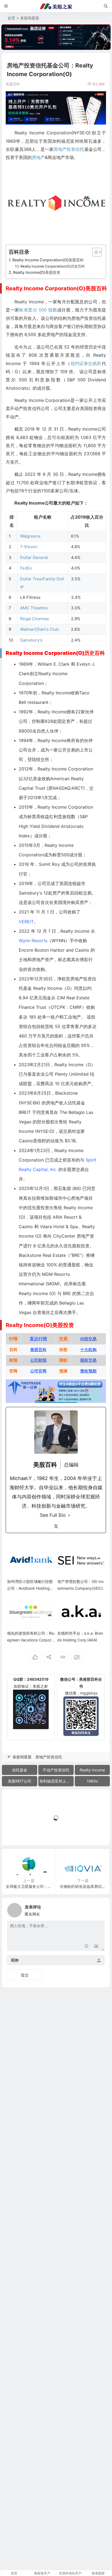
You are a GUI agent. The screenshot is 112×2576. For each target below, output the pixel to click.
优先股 (34, 1208)
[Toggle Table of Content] (94, 252)
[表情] (86, 1946)
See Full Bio (53, 1515)
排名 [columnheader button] (12, 521)
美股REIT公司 (20, 1781)
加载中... (18, 1832)
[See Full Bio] (69, 1515)
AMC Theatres (34, 608)
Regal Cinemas (35, 619)
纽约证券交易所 (86, 363)
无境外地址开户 (70, 2573)
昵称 (15, 1960)
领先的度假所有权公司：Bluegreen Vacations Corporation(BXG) (31, 1640)
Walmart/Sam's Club (39, 629)
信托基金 (20, 1770)
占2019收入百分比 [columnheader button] (87, 521)
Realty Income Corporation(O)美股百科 (48, 260)
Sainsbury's (31, 640)
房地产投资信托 (69, 149)
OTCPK (58, 1007)
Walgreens (30, 536)
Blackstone (66, 1093)
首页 (11, 18)
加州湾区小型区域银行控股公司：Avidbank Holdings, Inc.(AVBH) (30, 1588)
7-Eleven (29, 547)
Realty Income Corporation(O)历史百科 (53, 266)
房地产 (38, 157)
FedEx (26, 568)
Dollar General (34, 557)
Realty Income (92, 1770)
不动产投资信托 (56, 1770)
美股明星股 (30, 18)
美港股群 (98, 2573)
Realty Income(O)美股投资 (37, 272)
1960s (92, 1781)
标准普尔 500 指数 (38, 310)
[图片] (96, 1946)
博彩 (84, 960)
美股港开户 (42, 2573)
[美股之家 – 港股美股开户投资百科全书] (56, 6)
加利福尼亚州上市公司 (57, 1781)
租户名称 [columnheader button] (43, 517)
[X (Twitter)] (56, 1526)
